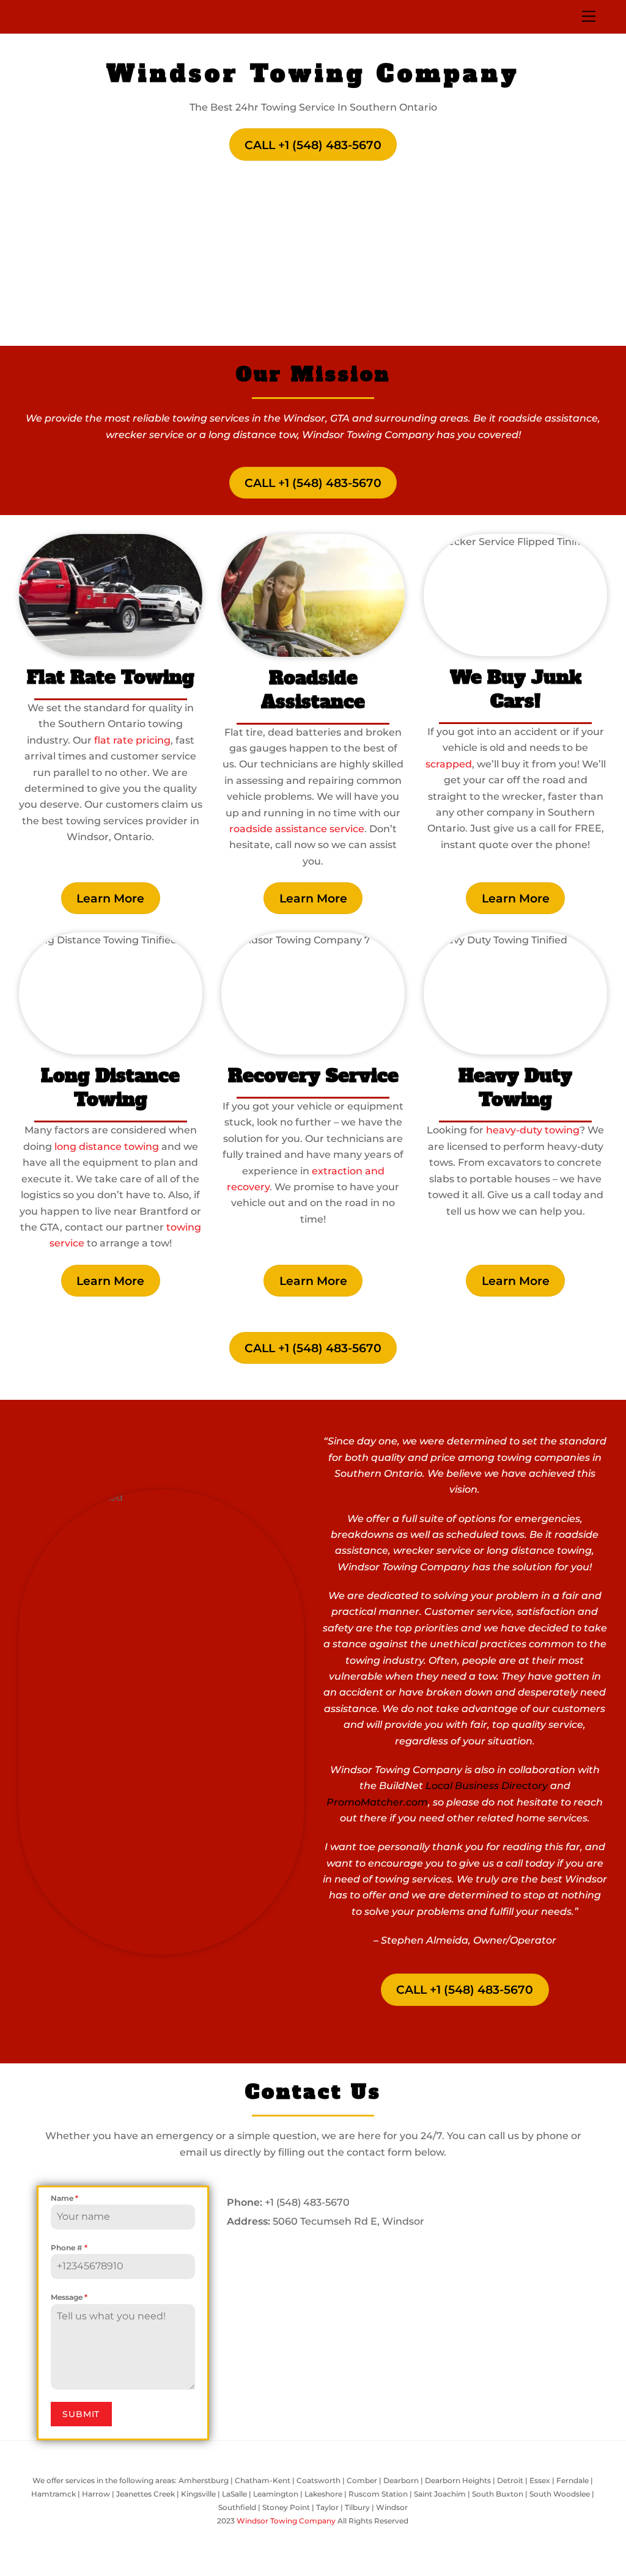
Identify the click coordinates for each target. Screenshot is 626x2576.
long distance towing (107, 1147)
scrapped (449, 764)
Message (69, 2297)
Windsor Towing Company (286, 2521)
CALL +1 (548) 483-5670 (313, 145)
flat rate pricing (132, 740)
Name (64, 2198)
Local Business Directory (487, 1786)
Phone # (69, 2248)
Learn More (110, 898)
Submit (81, 2414)
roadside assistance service (297, 829)
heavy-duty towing (533, 1130)
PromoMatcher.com (377, 1802)
